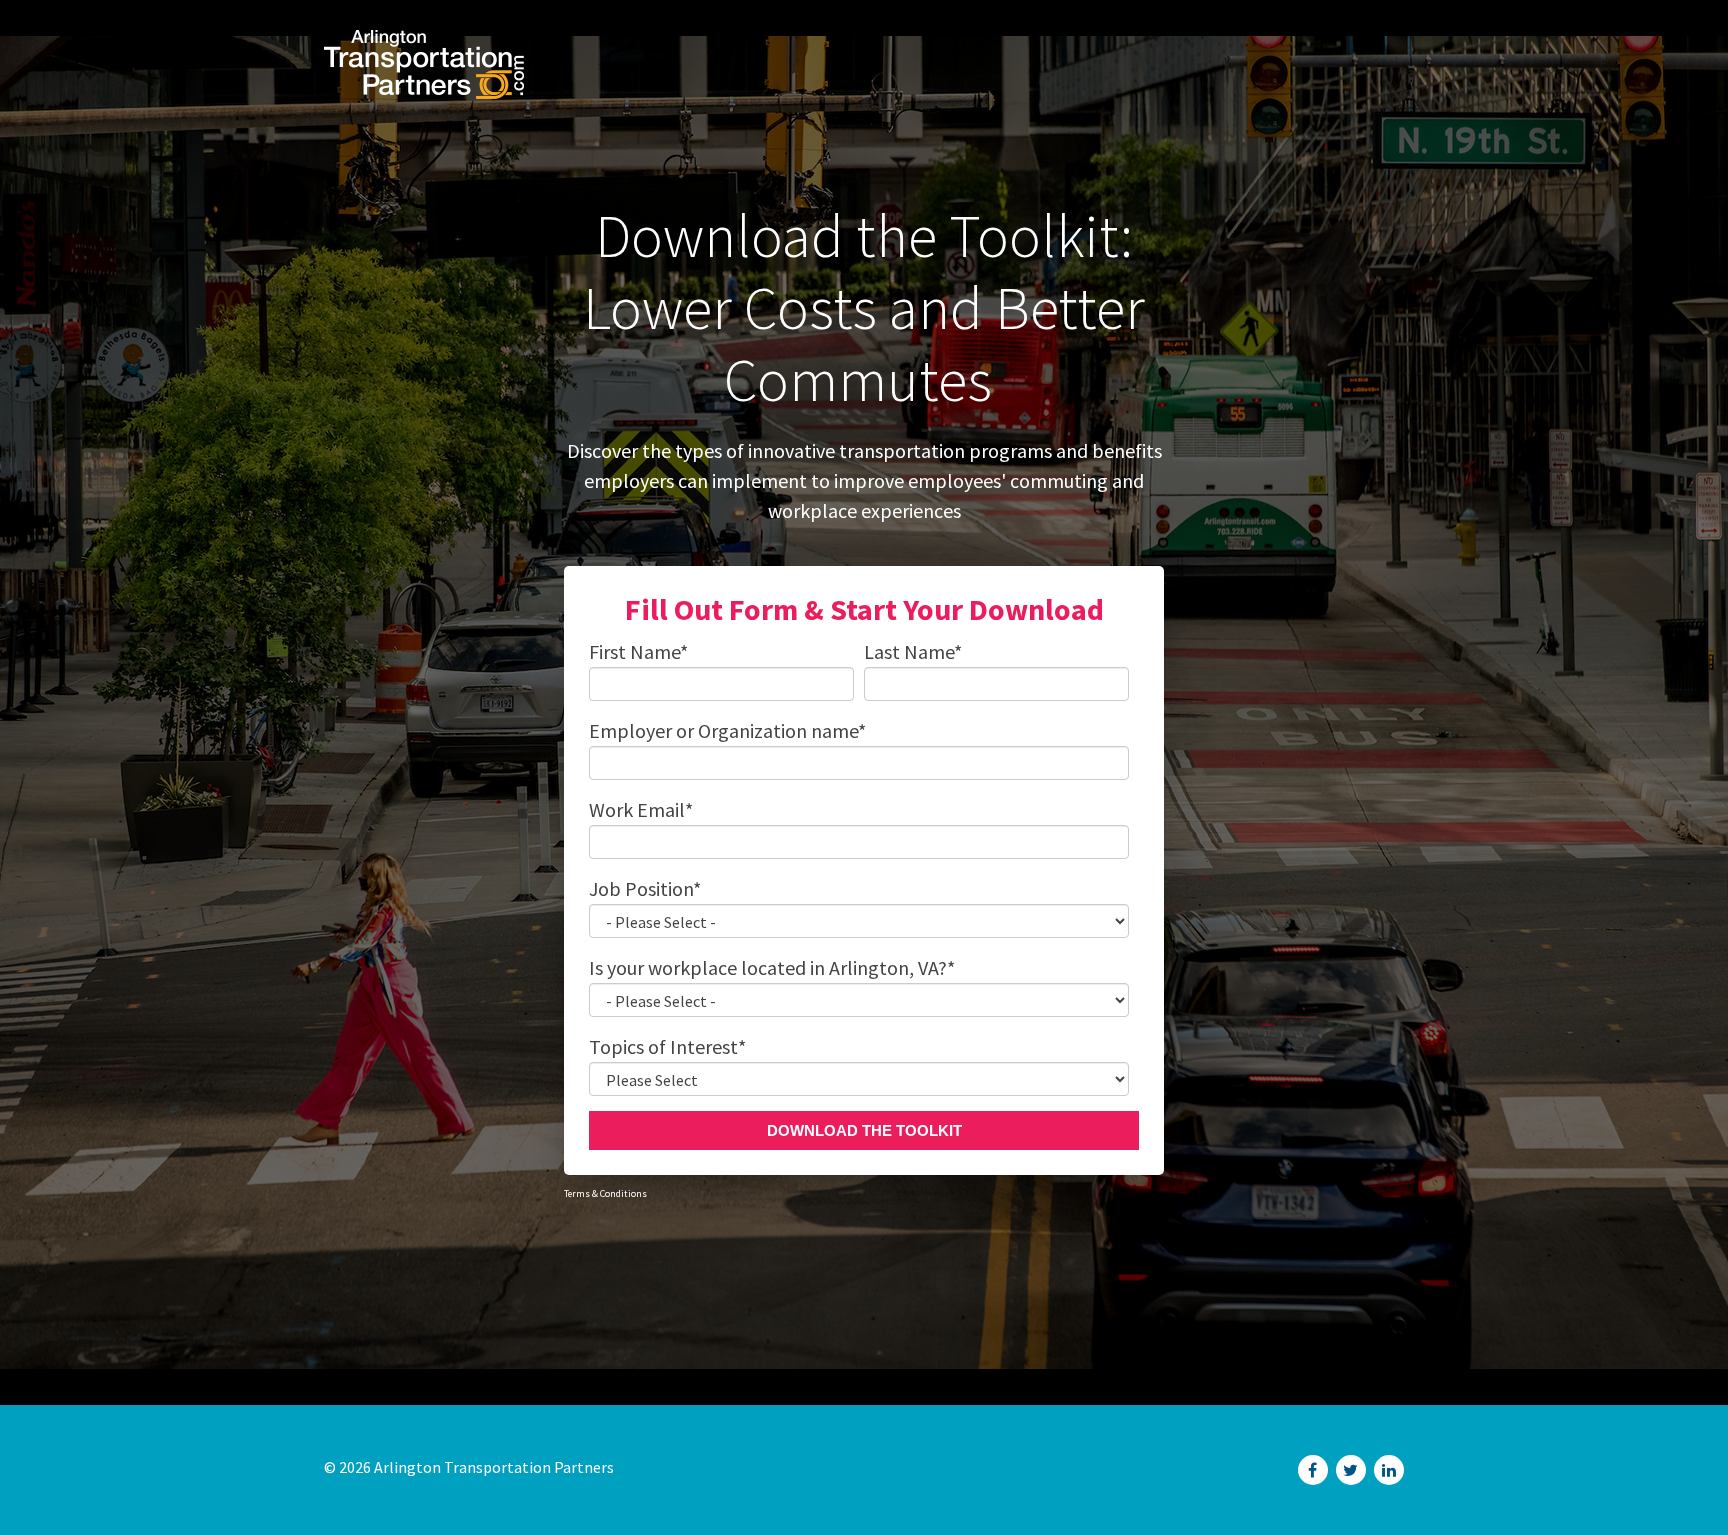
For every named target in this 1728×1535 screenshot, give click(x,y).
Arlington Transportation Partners (494, 1467)
